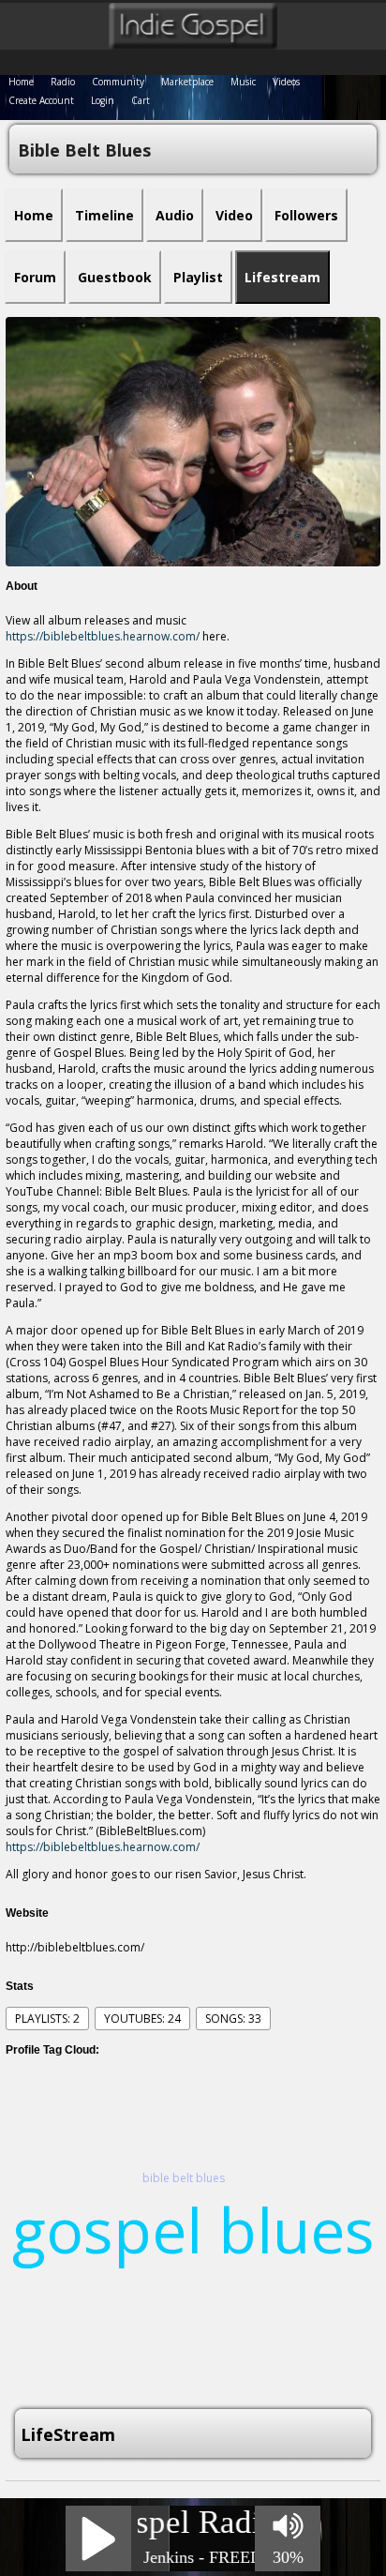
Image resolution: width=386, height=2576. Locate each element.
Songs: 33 (233, 2019)
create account (41, 100)
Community (118, 82)
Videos (286, 82)
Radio (63, 82)
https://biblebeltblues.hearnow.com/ (103, 636)
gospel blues (193, 2229)
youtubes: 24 (142, 2019)
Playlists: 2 (47, 2019)
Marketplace (187, 82)
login (103, 100)
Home (21, 82)
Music (243, 82)
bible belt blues (184, 2178)
